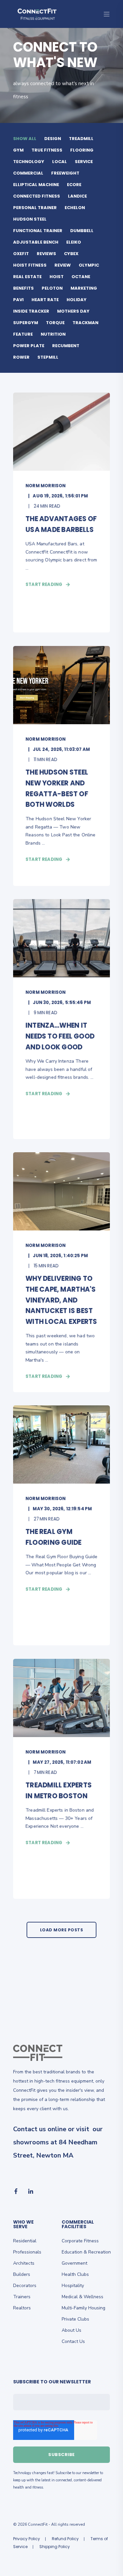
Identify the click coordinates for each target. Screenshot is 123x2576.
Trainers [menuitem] (22, 2297)
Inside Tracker (31, 311)
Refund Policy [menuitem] (65, 2539)
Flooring (82, 150)
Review (63, 265)
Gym (18, 150)
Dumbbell (82, 231)
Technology (29, 162)
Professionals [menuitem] (27, 2252)
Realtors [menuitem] (22, 2308)
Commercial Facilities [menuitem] (78, 2225)
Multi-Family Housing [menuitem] (83, 2308)
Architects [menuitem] (24, 2263)
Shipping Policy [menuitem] (55, 2547)
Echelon (75, 208)
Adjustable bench (36, 242)
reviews (46, 254)
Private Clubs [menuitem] (75, 2319)
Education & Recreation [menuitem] (86, 2252)
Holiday (77, 300)
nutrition (53, 334)
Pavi (18, 300)
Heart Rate (45, 300)
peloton (52, 288)
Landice (77, 196)
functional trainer (38, 231)
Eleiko (74, 242)
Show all (25, 139)
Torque (55, 323)
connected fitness (37, 196)
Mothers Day (73, 311)
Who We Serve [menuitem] (23, 2225)
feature (23, 334)
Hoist (57, 277)
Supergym (26, 323)
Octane (81, 277)
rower (21, 357)
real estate (27, 277)
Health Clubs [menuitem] (75, 2274)
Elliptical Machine (36, 185)
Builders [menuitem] (22, 2274)
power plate (29, 346)
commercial (28, 173)
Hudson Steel (30, 219)
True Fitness (47, 150)
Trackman (85, 323)
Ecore (74, 185)
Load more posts (62, 1930)
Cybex (71, 254)
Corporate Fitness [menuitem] (80, 2241)
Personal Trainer (35, 208)
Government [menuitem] (74, 2263)
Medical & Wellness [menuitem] (82, 2297)
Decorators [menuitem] (25, 2286)
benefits (23, 288)
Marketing (84, 288)
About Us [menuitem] (72, 2330)
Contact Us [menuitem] (73, 2341)
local (60, 162)
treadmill (81, 139)
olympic (89, 265)
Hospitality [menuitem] (73, 2286)
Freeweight (65, 173)
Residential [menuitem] (25, 2241)
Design (53, 139)
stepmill (48, 357)
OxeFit (21, 254)
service (84, 162)
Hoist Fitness (30, 265)
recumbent (66, 346)
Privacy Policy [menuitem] (27, 2539)
